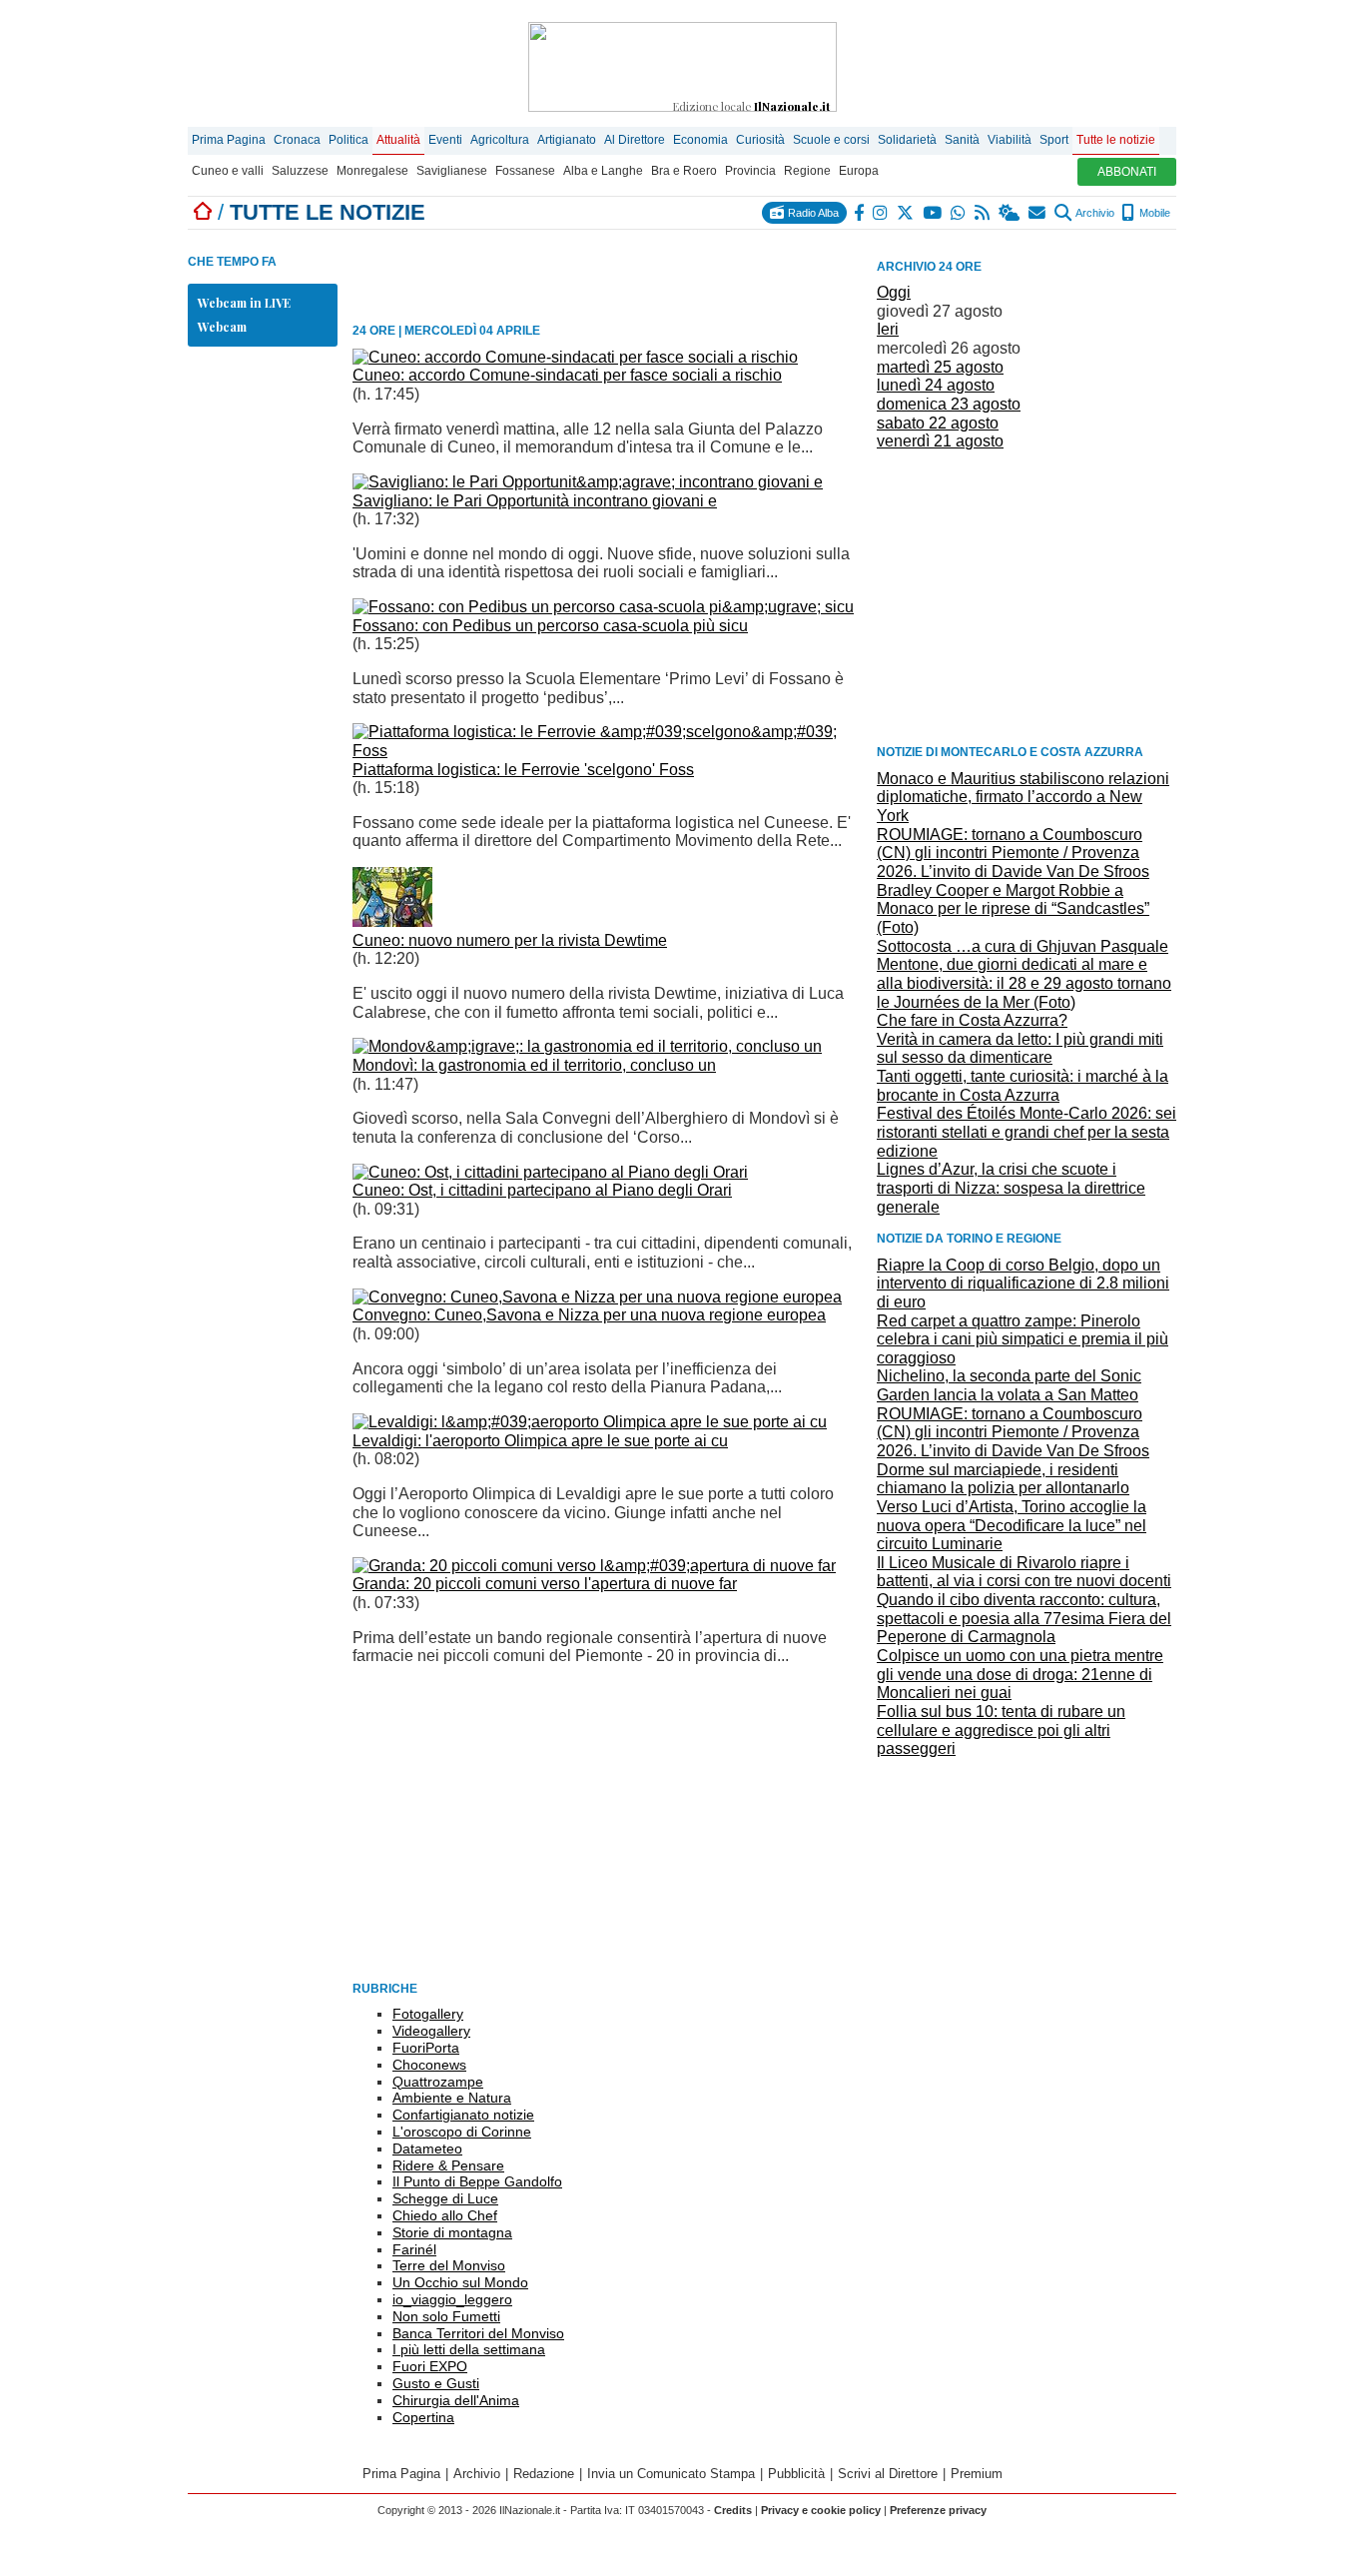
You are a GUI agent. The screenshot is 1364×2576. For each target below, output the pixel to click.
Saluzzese (300, 171)
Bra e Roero (684, 171)
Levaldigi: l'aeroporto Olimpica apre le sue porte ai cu (540, 1441)
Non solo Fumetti (446, 2316)
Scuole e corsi (831, 140)
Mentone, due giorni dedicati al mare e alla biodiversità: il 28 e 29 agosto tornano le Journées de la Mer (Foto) (1024, 983)
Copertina (423, 2417)
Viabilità (1010, 140)
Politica (348, 140)
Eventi (445, 140)
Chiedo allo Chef (445, 2215)
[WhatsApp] (959, 213)
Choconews (429, 2065)
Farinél (414, 2249)
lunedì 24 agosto (936, 385)
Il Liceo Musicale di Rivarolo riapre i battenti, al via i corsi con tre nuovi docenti (1024, 1572)
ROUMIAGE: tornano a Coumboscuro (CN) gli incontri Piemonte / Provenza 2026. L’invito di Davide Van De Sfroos (1013, 853)
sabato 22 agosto (938, 423)
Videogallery (431, 2031)
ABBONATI (1127, 172)
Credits (733, 2510)
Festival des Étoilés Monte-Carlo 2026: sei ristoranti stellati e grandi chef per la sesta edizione (1026, 1132)
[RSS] (983, 213)
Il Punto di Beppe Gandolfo (477, 2181)
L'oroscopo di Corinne (462, 2132)
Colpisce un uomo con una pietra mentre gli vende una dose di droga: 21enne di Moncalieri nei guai (1020, 1674)
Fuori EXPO (430, 2366)
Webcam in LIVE (244, 303)
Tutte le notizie (1116, 140)
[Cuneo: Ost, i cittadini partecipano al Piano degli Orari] (550, 1172)
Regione (807, 171)
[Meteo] (1010, 213)
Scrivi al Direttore (888, 2474)
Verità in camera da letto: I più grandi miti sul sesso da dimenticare (1020, 1049)
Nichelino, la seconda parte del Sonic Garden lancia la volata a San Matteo (1009, 1385)
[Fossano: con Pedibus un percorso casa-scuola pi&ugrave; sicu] (603, 607)
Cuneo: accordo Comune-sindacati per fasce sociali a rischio (567, 375)
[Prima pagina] (203, 212)
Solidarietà (907, 140)
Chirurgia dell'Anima (456, 2400)
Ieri (888, 329)
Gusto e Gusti (436, 2383)
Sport (1054, 140)
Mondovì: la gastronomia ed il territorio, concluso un (534, 1065)
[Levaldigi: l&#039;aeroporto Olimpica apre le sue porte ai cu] (590, 1422)
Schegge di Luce (445, 2198)
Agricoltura (500, 140)
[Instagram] (881, 213)
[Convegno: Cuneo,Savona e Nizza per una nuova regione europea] (597, 1297)
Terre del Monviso (449, 2265)
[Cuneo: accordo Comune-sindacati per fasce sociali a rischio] (575, 357)
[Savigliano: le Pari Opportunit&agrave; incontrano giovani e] (588, 482)
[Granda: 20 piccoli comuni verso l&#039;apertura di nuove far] (594, 1566)
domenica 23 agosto (949, 404)
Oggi (894, 292)
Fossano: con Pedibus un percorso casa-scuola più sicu (550, 626)
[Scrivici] (1038, 213)
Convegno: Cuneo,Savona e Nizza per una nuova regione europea (589, 1315)
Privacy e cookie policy (821, 2510)
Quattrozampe (438, 2082)
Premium (977, 2474)
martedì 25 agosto (940, 367)
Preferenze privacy (938, 2510)
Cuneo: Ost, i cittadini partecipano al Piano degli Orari (542, 1190)
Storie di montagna (452, 2232)
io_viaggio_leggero (452, 2299)
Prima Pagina (229, 140)
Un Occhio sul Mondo (460, 2282)
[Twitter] (906, 213)
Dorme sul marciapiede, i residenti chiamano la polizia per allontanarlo (1003, 1479)
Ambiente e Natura (452, 2098)
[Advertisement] (1026, 596)
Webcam (222, 327)
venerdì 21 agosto (940, 441)
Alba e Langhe (603, 171)
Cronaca (297, 140)
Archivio (1094, 213)
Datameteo (427, 2148)
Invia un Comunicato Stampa (671, 2474)
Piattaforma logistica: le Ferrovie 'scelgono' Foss (523, 770)
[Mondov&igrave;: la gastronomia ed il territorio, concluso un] (587, 1046)
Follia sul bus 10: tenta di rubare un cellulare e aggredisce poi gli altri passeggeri (1001, 1730)
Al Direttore (635, 140)
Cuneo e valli (228, 171)
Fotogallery (428, 2014)
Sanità (962, 140)
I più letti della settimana (469, 2349)
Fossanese (525, 171)
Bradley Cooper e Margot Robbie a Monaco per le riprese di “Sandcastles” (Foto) (1013, 909)
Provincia (750, 171)
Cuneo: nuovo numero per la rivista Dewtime (510, 940)
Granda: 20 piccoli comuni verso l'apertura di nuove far (545, 1584)
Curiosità (760, 140)
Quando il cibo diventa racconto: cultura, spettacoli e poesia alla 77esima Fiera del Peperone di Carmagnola (1024, 1618)
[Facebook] (860, 213)
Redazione (544, 2474)
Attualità (398, 140)
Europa (859, 171)
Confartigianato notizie (463, 2115)
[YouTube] (933, 213)
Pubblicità (796, 2474)
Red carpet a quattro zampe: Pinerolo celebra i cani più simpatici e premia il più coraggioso (1023, 1339)
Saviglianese (452, 171)
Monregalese (372, 171)
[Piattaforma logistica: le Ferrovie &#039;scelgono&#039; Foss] (607, 751)
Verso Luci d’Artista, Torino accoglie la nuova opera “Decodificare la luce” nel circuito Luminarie (1012, 1525)
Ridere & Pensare (448, 2165)
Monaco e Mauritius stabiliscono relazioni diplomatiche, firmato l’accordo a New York (1023, 797)
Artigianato (567, 140)
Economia (700, 140)
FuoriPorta (426, 2048)
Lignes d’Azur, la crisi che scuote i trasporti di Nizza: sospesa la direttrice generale (1011, 1188)
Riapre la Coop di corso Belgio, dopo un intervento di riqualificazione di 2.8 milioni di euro (1023, 1284)
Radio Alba (812, 213)
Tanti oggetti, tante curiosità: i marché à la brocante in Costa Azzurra (1023, 1086)
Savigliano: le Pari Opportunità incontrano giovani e (535, 501)
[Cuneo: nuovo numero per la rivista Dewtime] (392, 921)
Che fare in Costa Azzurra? (972, 1020)
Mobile (1153, 213)
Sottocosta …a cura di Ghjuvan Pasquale (1023, 946)
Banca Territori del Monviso (478, 2333)
